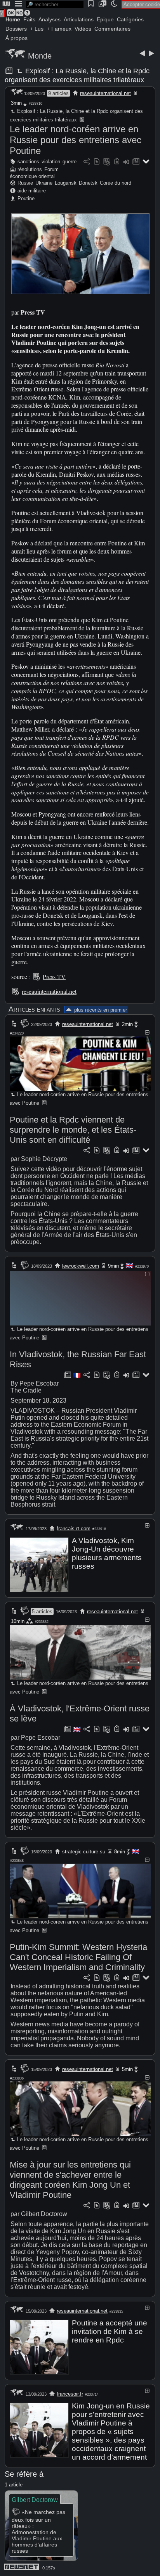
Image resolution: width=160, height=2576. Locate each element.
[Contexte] (107, 162)
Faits (29, 19)
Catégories (130, 19)
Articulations (79, 19)
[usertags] (97, 162)
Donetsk (88, 183)
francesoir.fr (70, 2394)
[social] (87, 162)
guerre (70, 162)
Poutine (26, 198)
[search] (55, 4)
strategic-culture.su (84, 1852)
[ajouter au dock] (126, 162)
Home (13, 19)
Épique (105, 19)
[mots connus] (117, 162)
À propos (17, 38)
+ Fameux (59, 29)
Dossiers (16, 29)
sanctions (28, 162)
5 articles (42, 1612)
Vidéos (83, 29)
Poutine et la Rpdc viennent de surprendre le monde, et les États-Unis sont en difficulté (73, 1130)
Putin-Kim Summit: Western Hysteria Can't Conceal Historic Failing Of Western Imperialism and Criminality (78, 1957)
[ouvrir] (147, 1525)
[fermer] (147, 1032)
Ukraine (44, 183)
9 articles (58, 93)
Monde (40, 56)
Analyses (50, 19)
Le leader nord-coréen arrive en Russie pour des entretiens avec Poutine (76, 140)
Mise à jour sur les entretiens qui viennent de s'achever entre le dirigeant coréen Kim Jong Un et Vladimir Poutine (70, 2180)
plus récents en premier (100, 1010)
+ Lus (37, 29)
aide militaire (32, 191)
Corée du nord (116, 183)
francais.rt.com (74, 1528)
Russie (25, 183)
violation (51, 162)
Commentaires (112, 29)
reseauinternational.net (105, 93)
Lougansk (66, 183)
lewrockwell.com (81, 1266)
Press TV (54, 977)
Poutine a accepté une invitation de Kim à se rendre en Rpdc (110, 2331)
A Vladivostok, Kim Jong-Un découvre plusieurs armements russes (107, 1553)
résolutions (30, 169)
